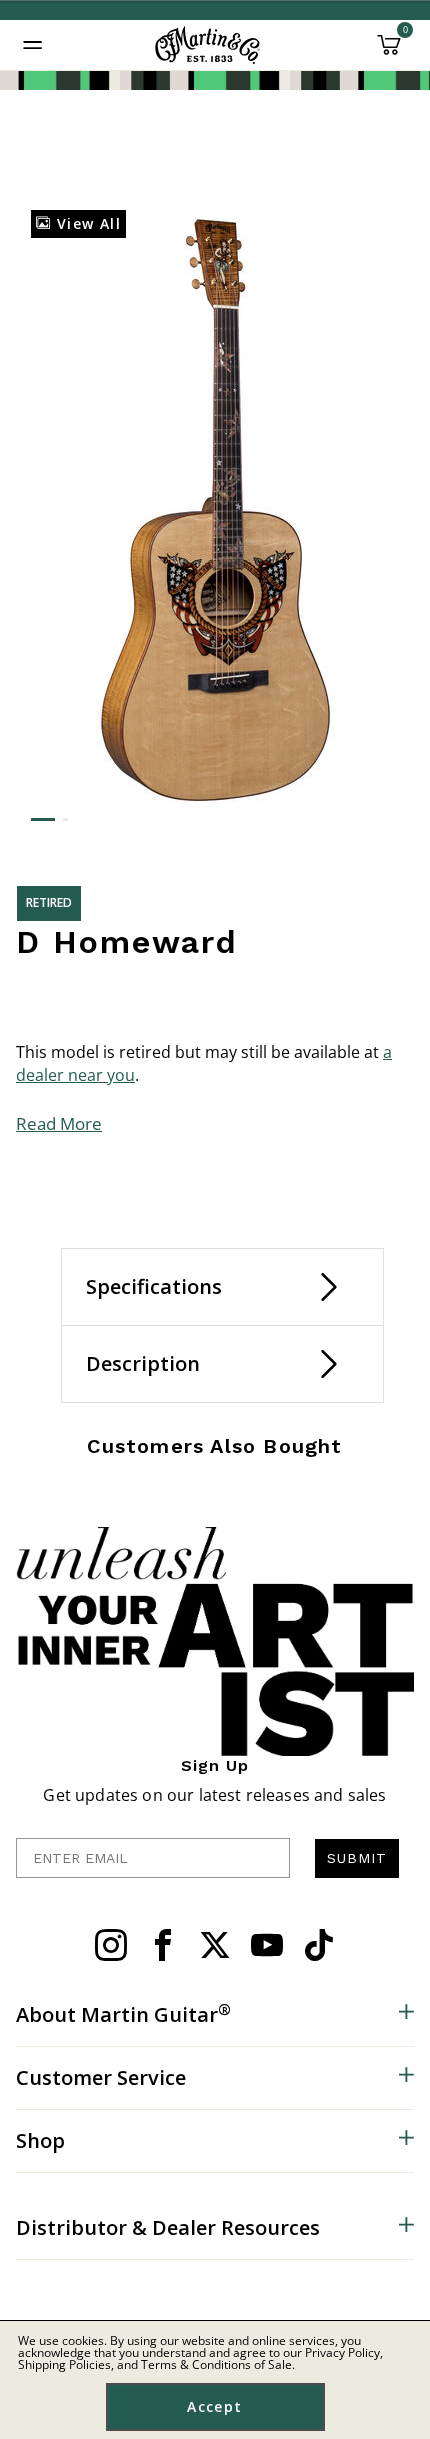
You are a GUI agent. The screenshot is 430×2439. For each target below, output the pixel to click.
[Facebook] (163, 1945)
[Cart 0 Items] (389, 52)
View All (86, 223)
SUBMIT (357, 1858)
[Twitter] (215, 1945)
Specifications (154, 1286)
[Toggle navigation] (33, 45)
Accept (214, 2406)
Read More (59, 1123)
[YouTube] (267, 1945)
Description (143, 1363)
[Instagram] (111, 1945)
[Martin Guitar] (207, 45)
